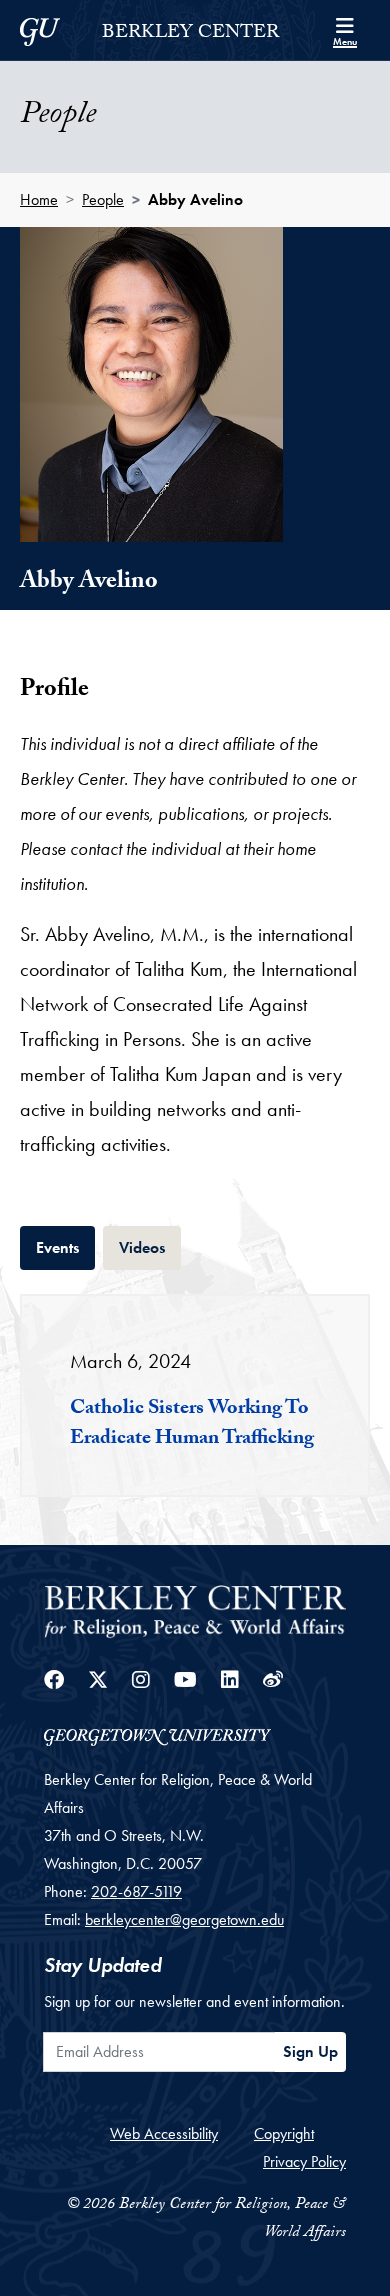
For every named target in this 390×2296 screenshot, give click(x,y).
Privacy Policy (304, 2161)
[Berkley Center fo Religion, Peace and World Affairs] (195, 1609)
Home (39, 199)
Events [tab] (65, 1247)
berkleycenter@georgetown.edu (184, 1919)
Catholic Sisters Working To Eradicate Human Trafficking (192, 1425)
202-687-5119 (136, 1891)
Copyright (284, 2133)
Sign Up (310, 2051)
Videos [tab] (150, 1247)
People (103, 199)
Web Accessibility (164, 2133)
